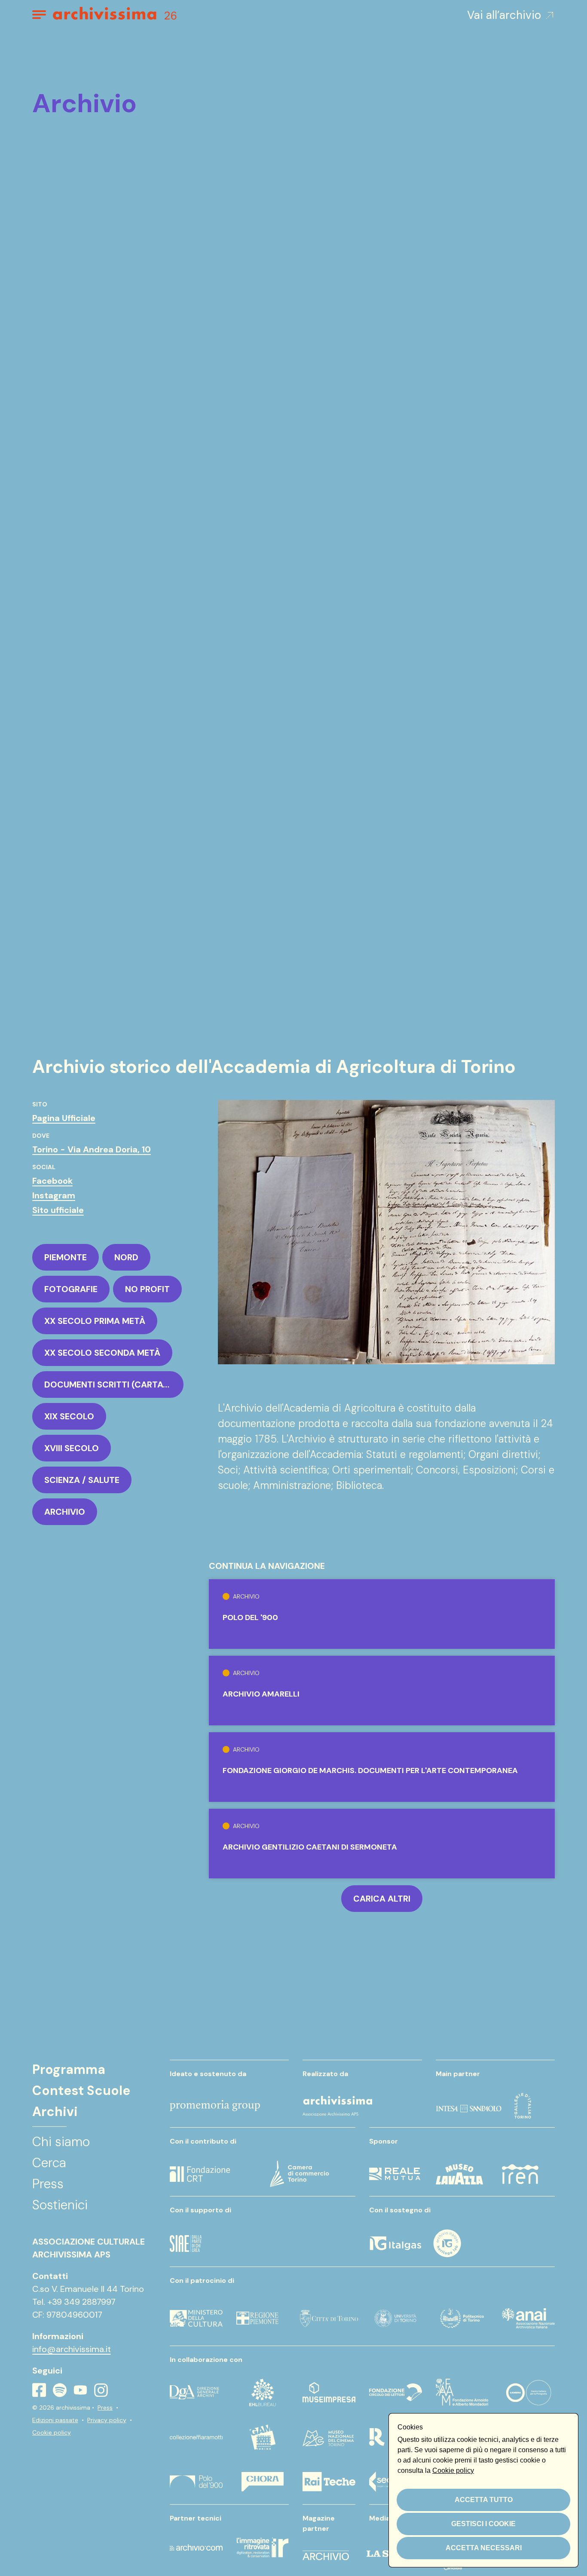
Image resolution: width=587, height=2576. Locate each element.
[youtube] (80, 2390)
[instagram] (101, 2390)
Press (105, 2408)
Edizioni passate (55, 2420)
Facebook (52, 1181)
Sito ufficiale (58, 1210)
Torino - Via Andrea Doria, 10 (92, 1149)
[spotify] (60, 2390)
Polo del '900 (250, 1617)
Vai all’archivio (504, 15)
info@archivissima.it (72, 2349)
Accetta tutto (484, 2500)
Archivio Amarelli (261, 1694)
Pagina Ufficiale (64, 1118)
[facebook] (39, 2390)
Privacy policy (107, 2420)
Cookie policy (52, 2432)
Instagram (54, 1195)
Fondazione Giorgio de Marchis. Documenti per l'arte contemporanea (370, 1770)
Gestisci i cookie (483, 2524)
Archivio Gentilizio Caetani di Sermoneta (310, 1847)
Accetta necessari (484, 2548)
